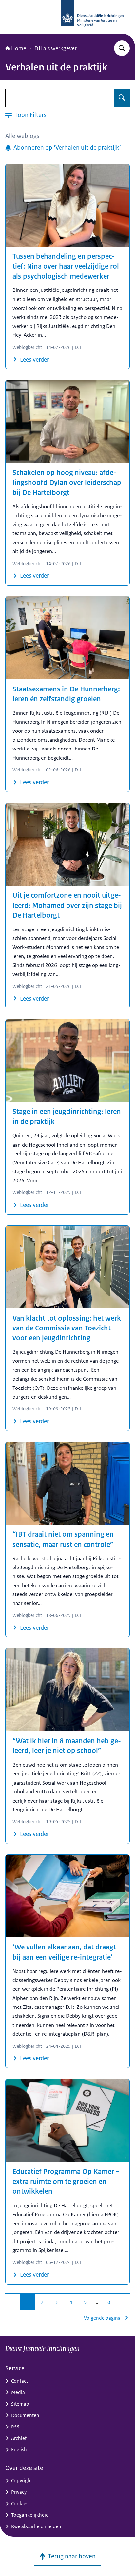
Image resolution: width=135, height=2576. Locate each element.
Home (19, 48)
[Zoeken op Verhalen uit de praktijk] (122, 98)
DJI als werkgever (56, 48)
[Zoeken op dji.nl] (122, 48)
